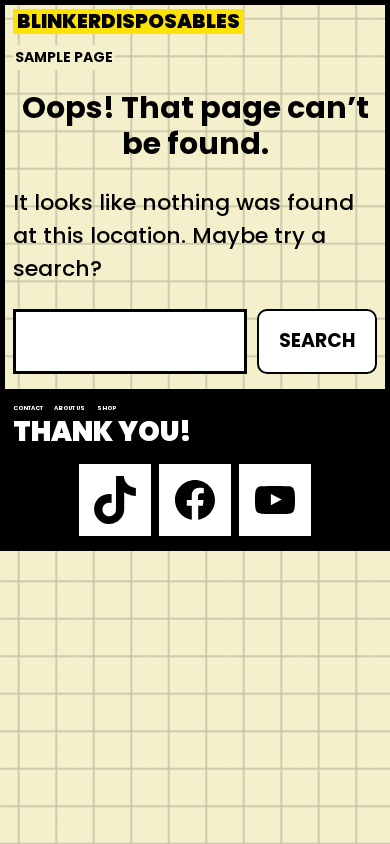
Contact (28, 408)
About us (69, 408)
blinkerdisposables (128, 21)
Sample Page (64, 57)
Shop (106, 408)
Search (317, 340)
